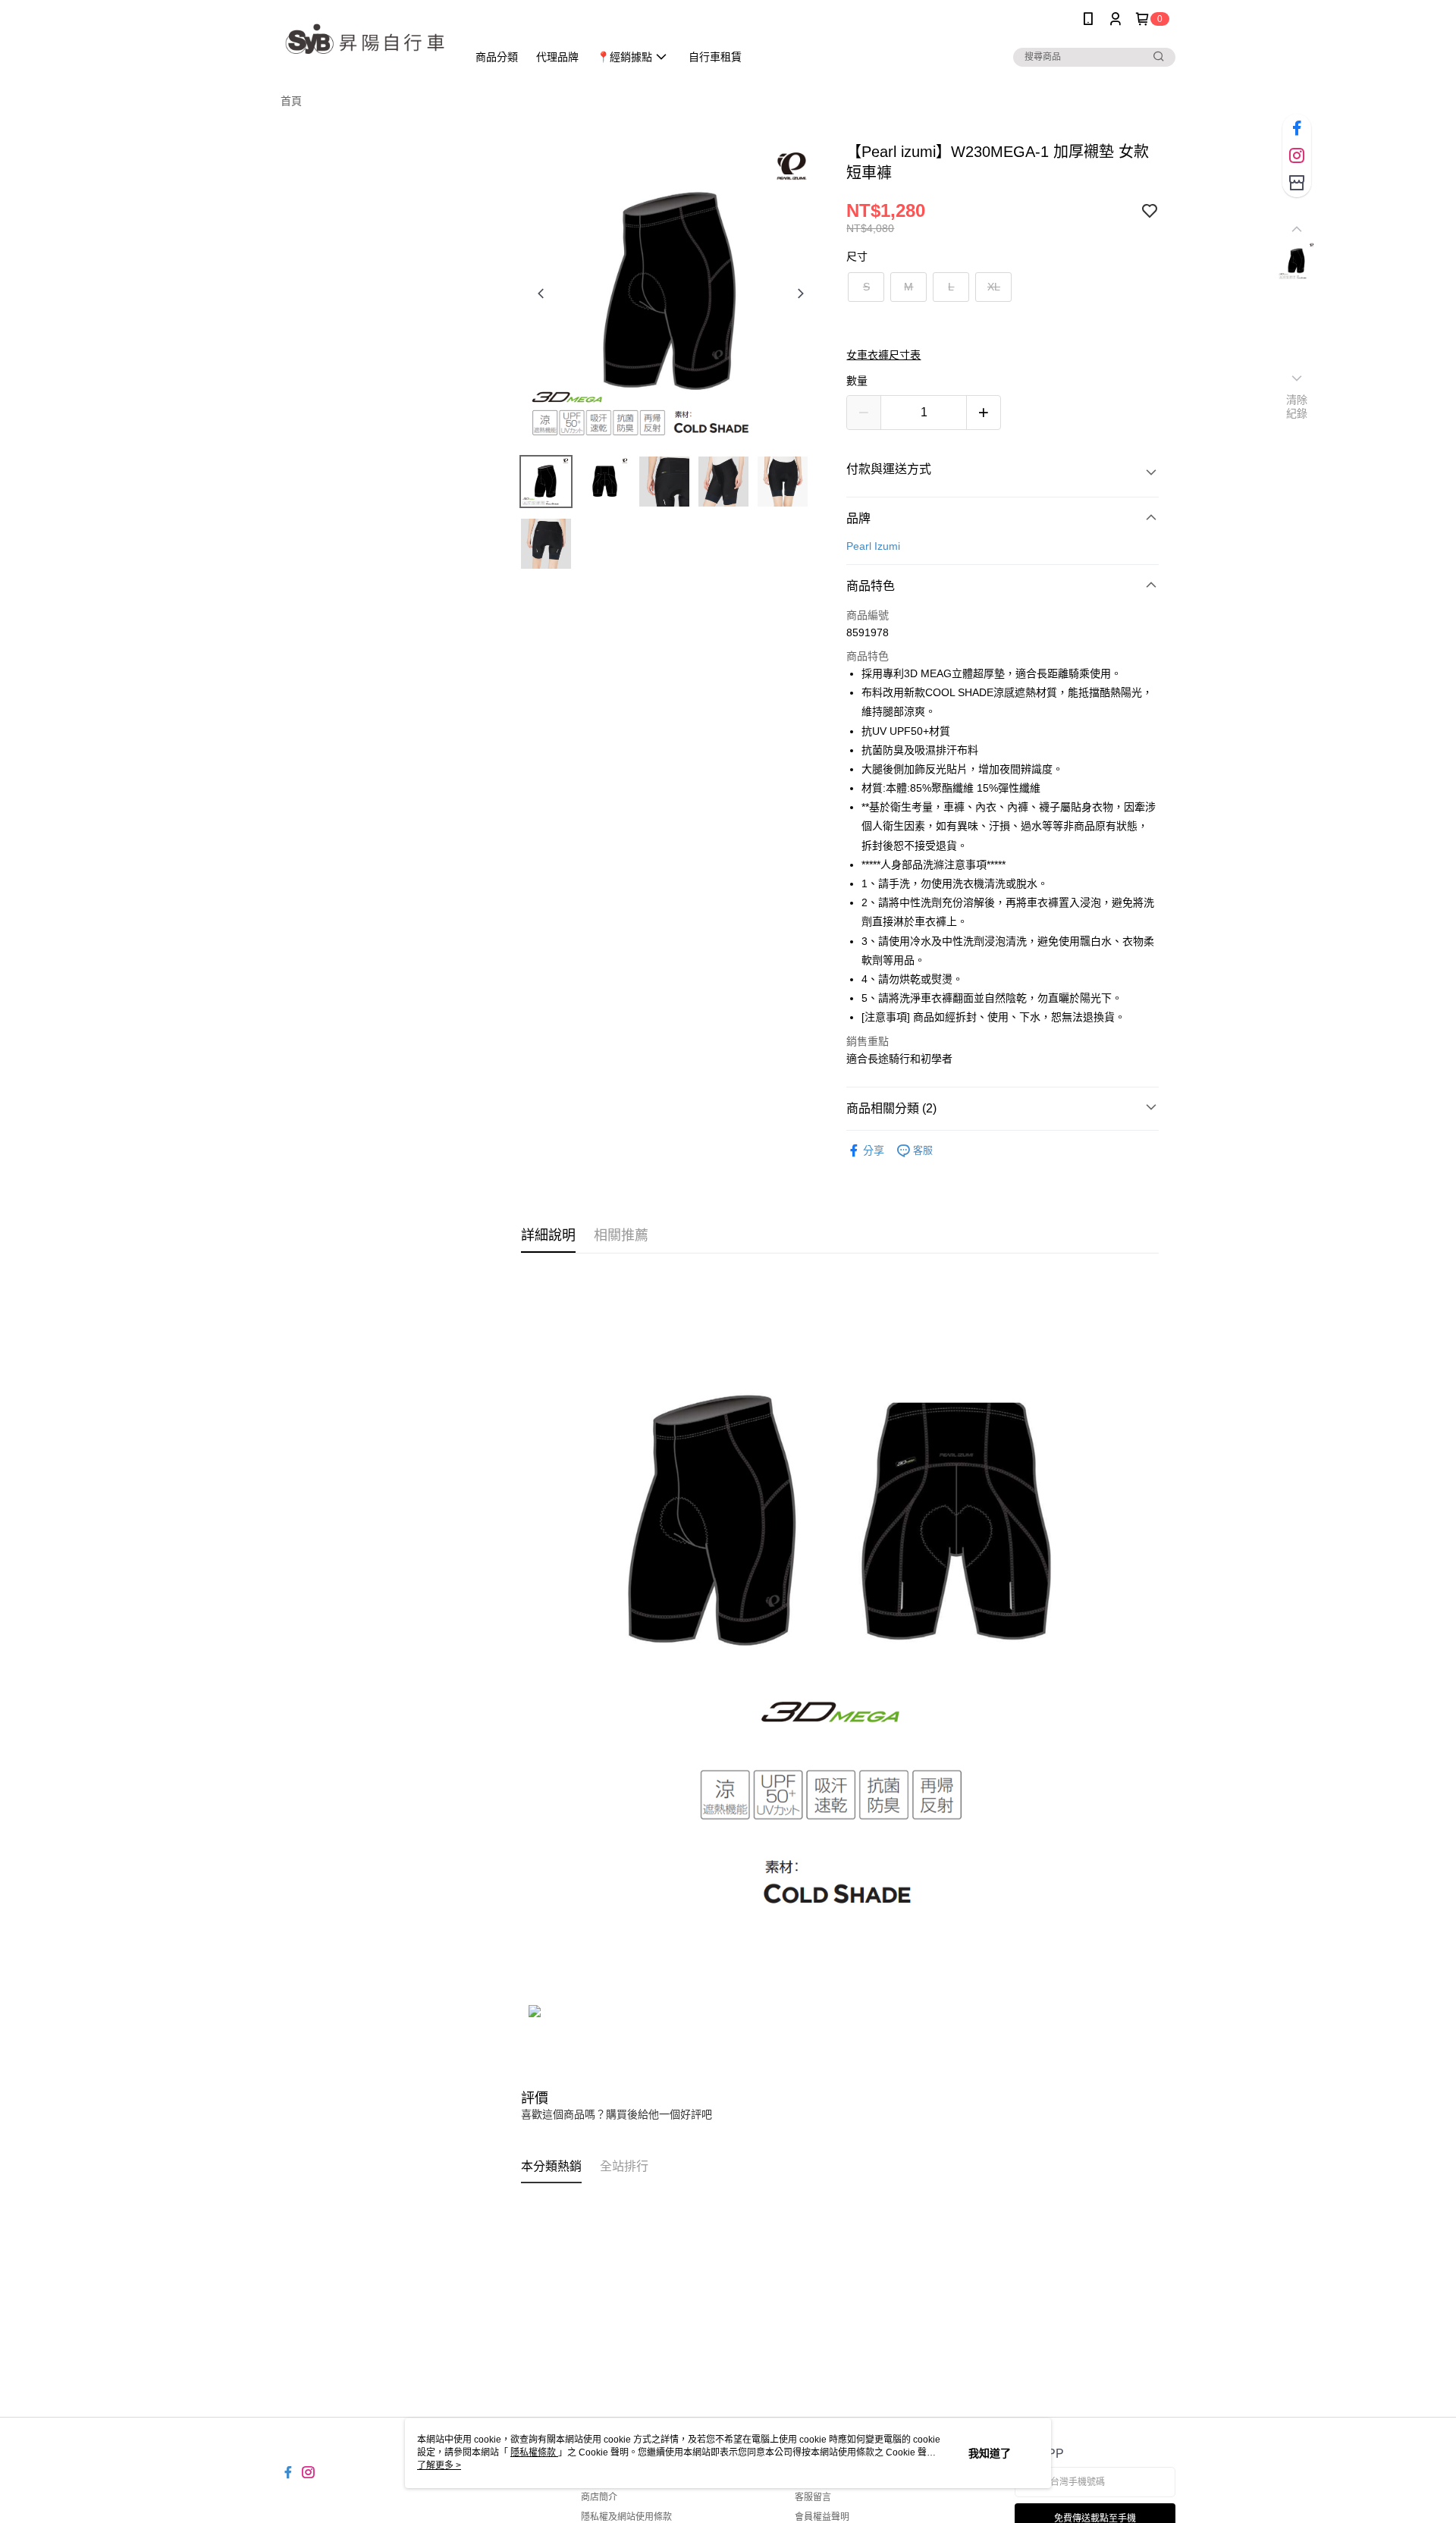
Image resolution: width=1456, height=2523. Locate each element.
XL (994, 287)
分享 (874, 1150)
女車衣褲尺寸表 (883, 355)
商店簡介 (599, 2497)
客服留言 (813, 2497)
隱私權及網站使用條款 (626, 2517)
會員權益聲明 (822, 2517)
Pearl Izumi (873, 546)
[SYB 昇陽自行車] (365, 40)
